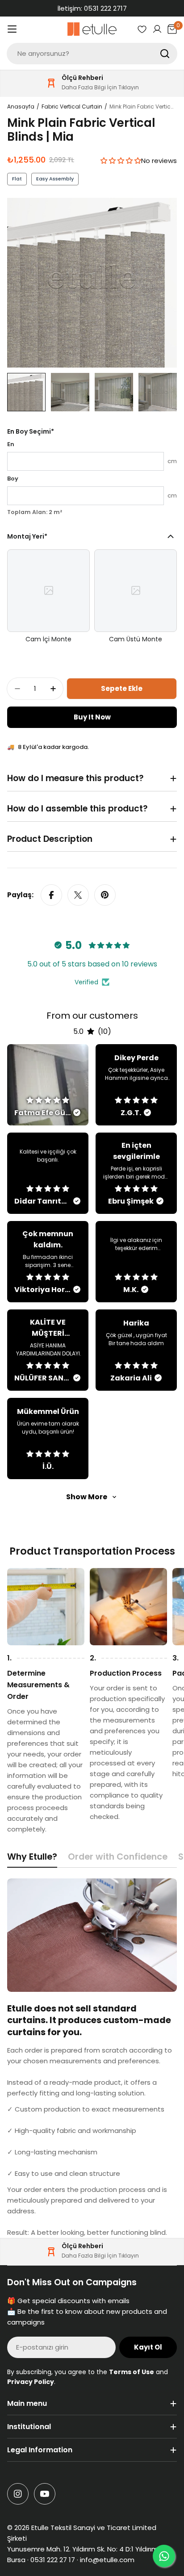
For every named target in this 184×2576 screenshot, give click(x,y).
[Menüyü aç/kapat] (12, 29)
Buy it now (92, 717)
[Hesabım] (157, 29)
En (11, 444)
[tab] (32, 1859)
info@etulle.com (107, 2560)
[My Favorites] (142, 29)
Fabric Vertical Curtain (72, 107)
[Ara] (165, 54)
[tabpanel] (92, 2058)
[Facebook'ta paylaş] (51, 895)
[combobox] (92, 54)
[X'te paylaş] (78, 895)
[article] (48, 1085)
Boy (13, 479)
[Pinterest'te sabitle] (105, 895)
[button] (121, 161)
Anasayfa (21, 107)
